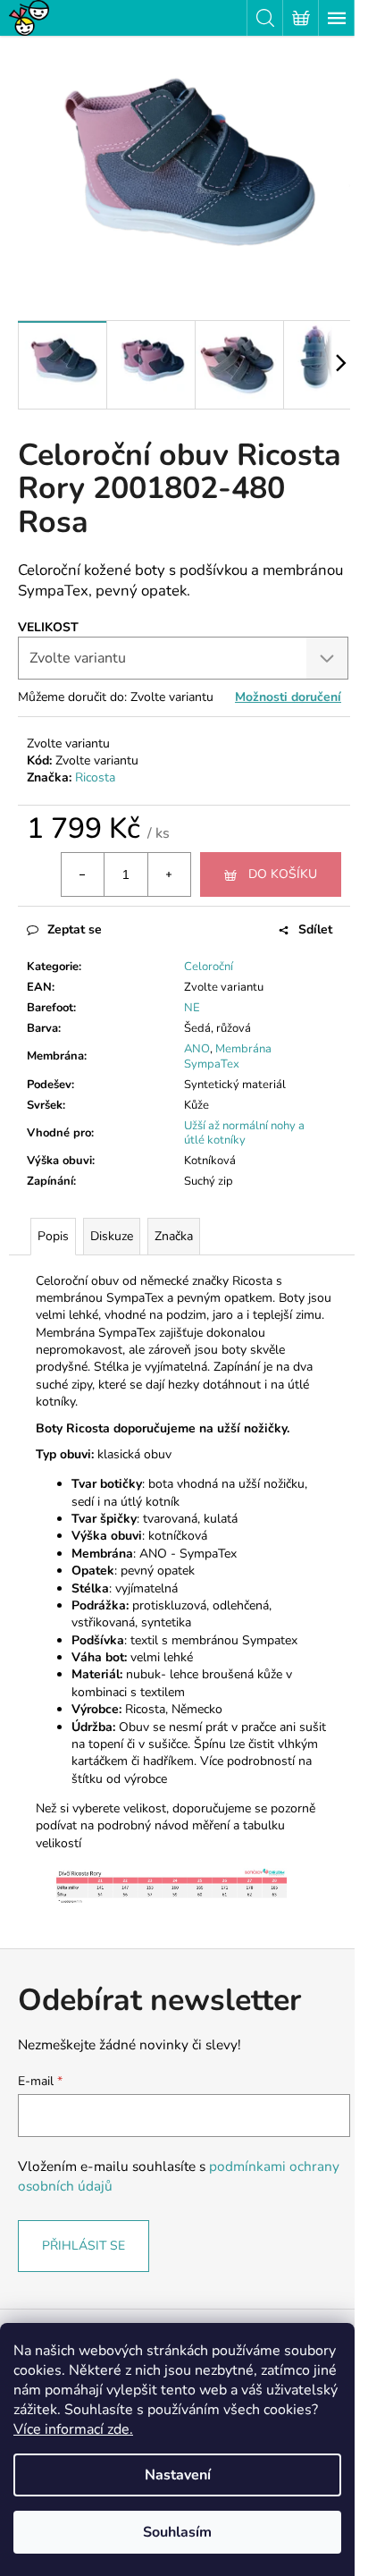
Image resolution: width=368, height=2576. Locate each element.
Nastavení (178, 2475)
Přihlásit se (84, 2246)
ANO (197, 1049)
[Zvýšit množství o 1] (169, 874)
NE (192, 1008)
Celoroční (209, 967)
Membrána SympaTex (228, 1056)
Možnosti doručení (288, 697)
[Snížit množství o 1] (83, 874)
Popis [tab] (53, 1236)
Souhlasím (177, 2532)
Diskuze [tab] (112, 1236)
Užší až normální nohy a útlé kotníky (244, 1133)
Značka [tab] (174, 1236)
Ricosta (95, 777)
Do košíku (283, 874)
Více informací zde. (73, 2429)
